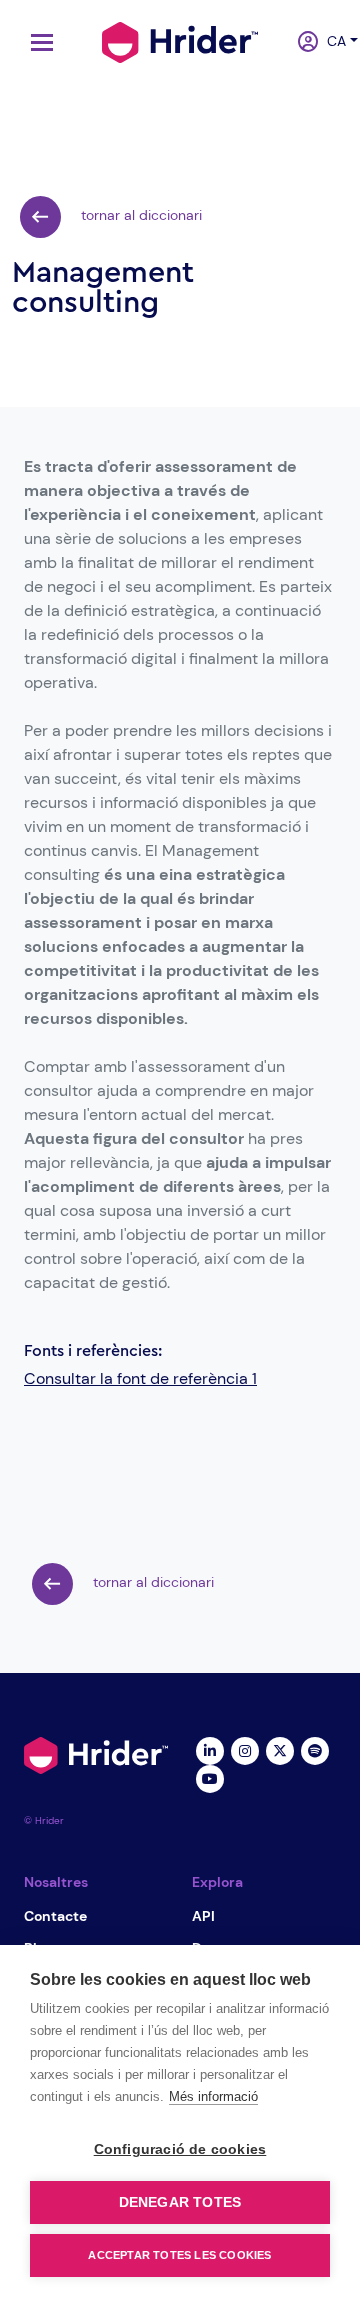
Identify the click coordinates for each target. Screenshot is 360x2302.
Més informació (213, 2096)
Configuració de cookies (180, 2149)
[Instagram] (244, 1749)
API (203, 1916)
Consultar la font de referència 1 (140, 1378)
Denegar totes (180, 2202)
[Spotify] (314, 1749)
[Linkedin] (209, 1749)
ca (329, 41)
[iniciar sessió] (300, 43)
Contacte (55, 1916)
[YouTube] (209, 1777)
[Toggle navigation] (37, 42)
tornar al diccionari (139, 215)
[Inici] (180, 40)
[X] (279, 1749)
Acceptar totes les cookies (179, 2255)
